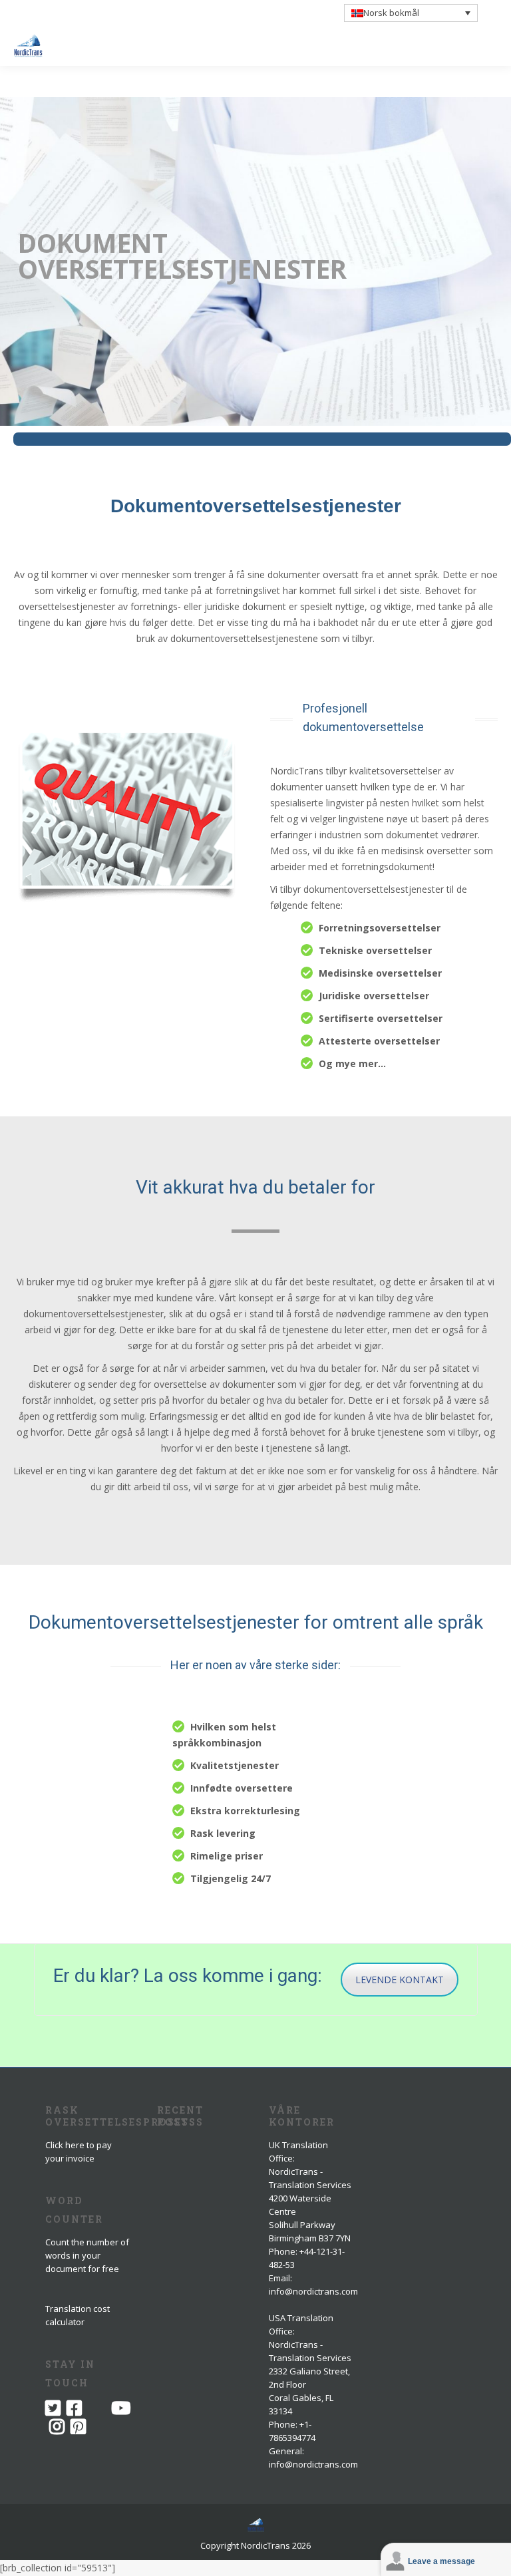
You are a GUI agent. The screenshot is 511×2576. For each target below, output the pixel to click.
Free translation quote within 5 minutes (136, 19)
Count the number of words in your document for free (87, 2255)
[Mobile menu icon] (490, 46)
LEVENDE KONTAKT (400, 1980)
